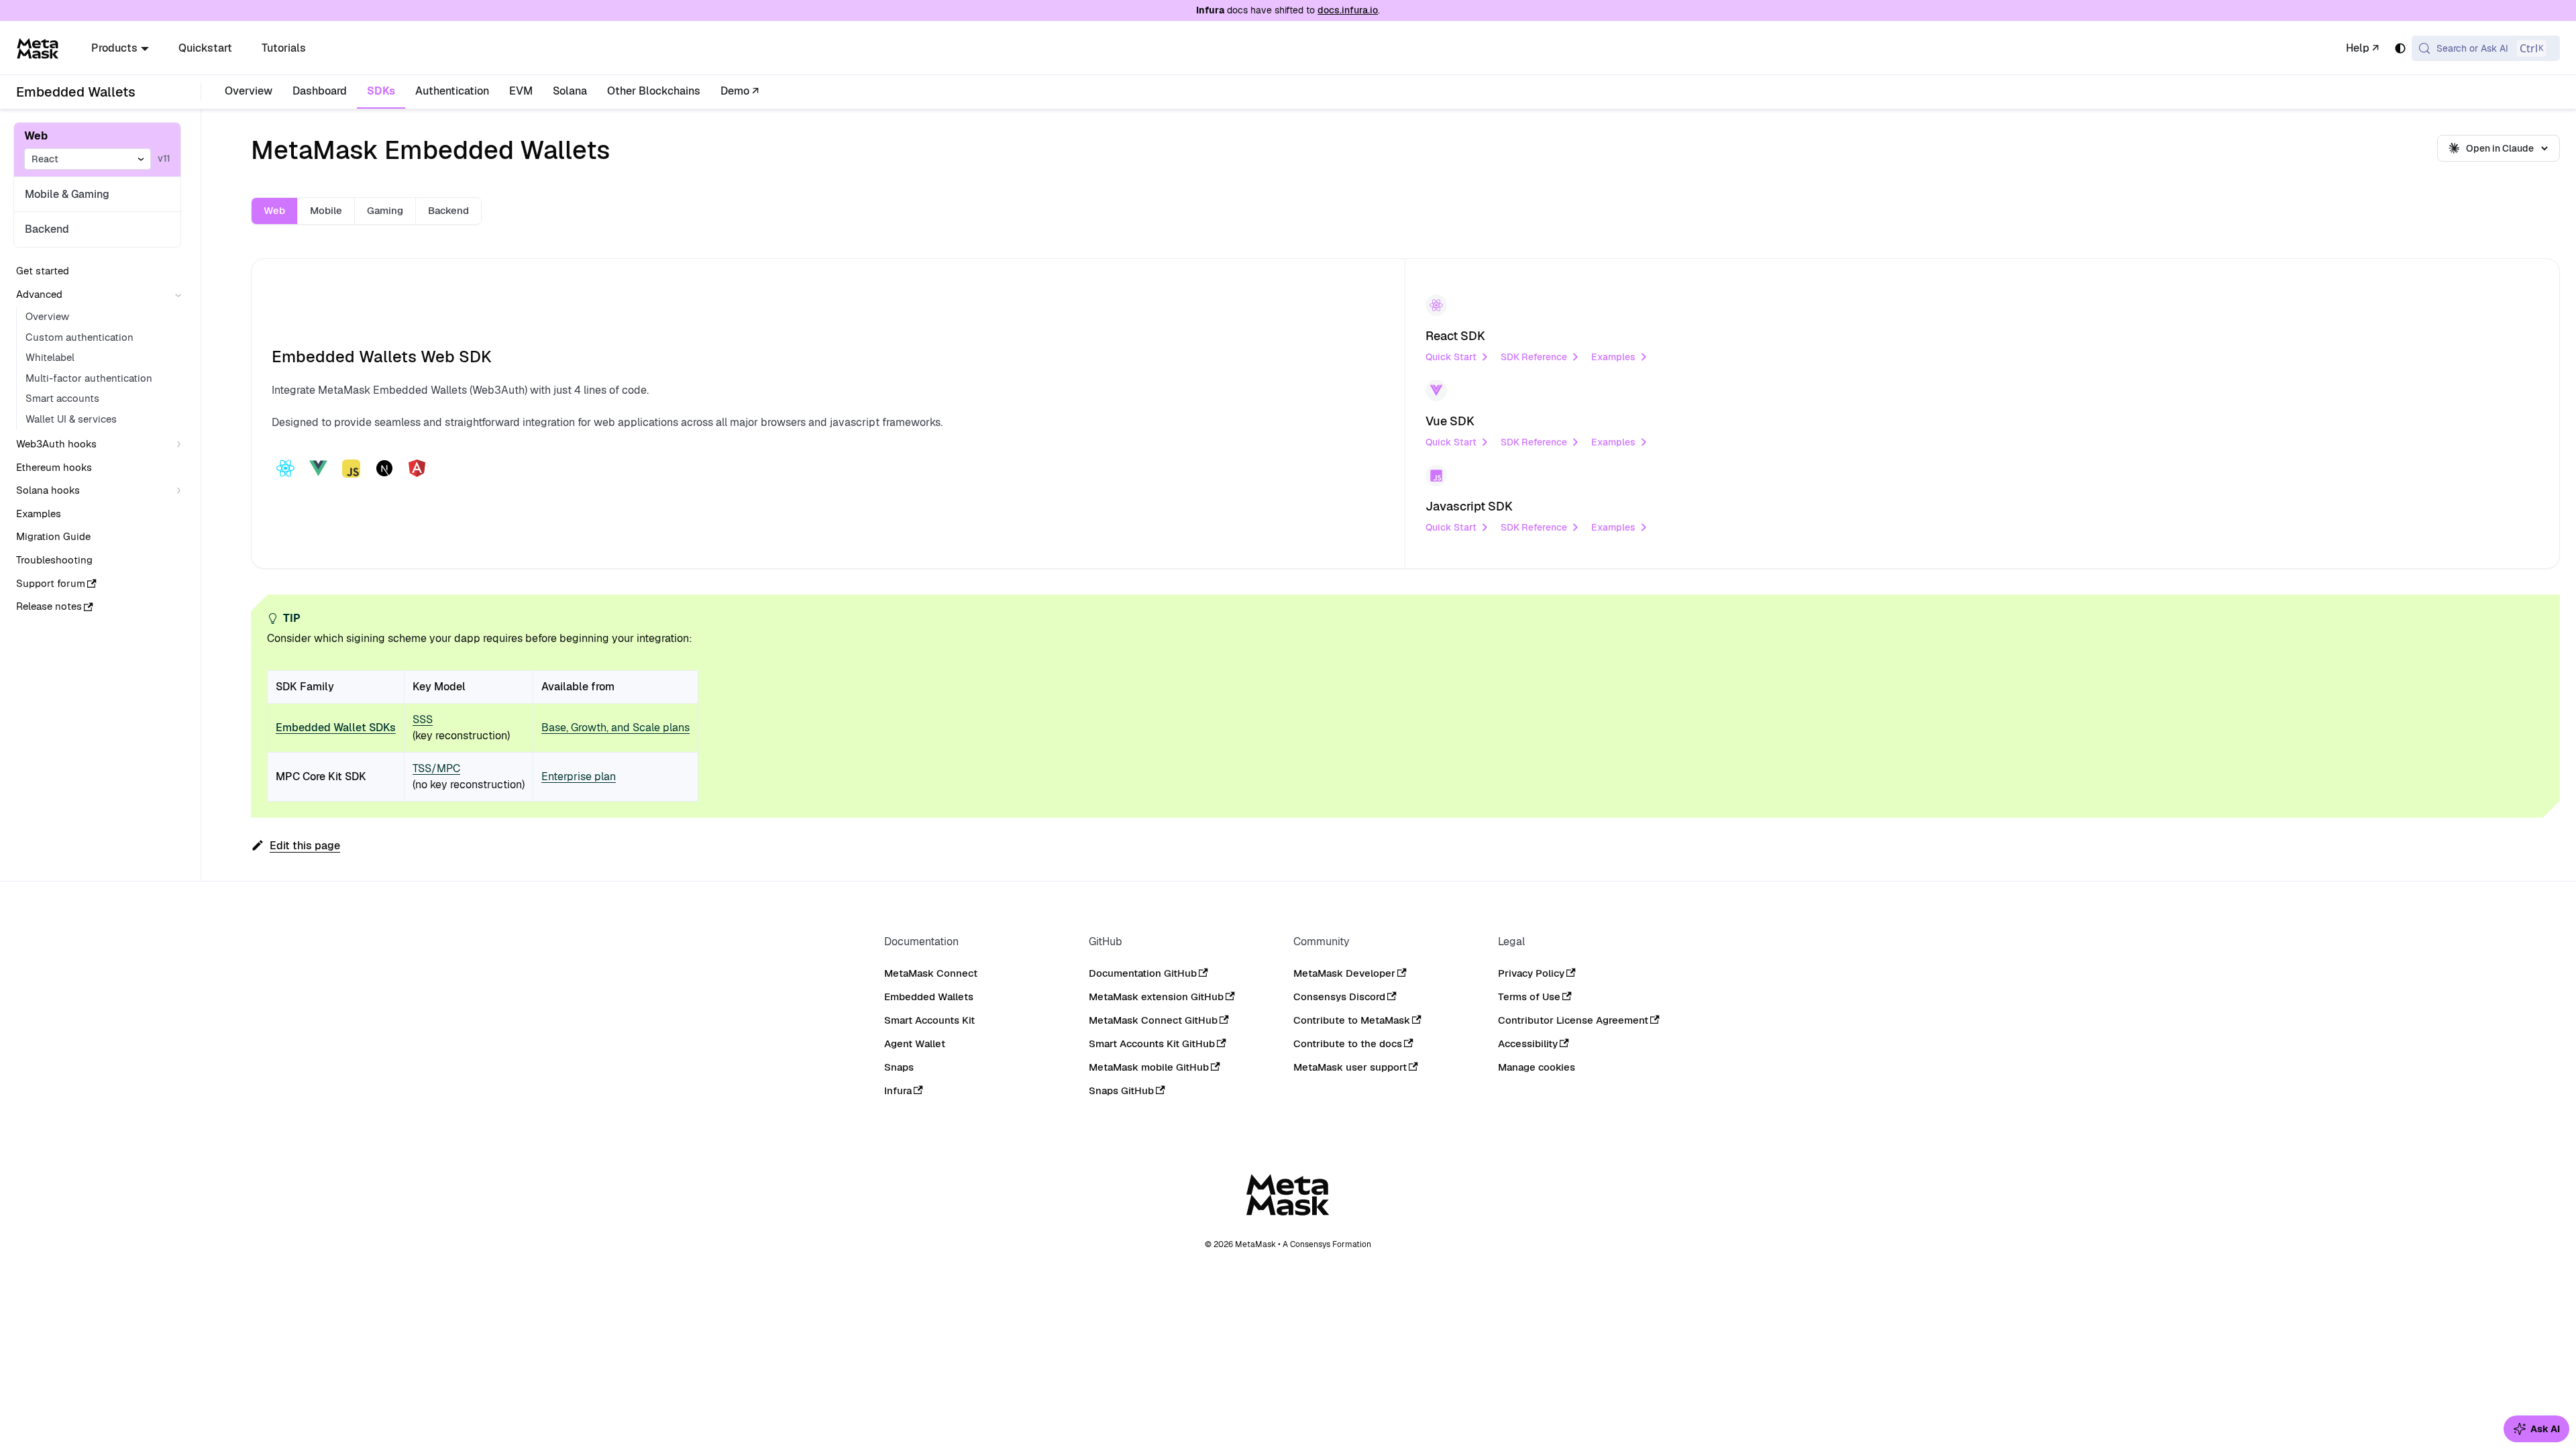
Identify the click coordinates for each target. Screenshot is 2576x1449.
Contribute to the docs (1348, 1043)
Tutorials (284, 48)
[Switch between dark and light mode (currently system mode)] (2400, 48)
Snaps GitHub (1121, 1090)
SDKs (381, 91)
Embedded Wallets (929, 997)
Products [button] (114, 48)
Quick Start (1451, 357)
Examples (1613, 357)
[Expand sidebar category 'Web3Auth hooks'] (181, 444)
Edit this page (305, 846)
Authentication (452, 91)
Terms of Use (1529, 997)
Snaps (899, 1067)
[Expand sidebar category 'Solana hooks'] (181, 491)
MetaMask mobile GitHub (1149, 1067)
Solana (570, 91)
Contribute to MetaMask (1352, 1020)
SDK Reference (1534, 357)
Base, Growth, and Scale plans (615, 728)
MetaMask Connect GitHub (1153, 1020)
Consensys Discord (1339, 997)
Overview (249, 91)
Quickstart (205, 48)
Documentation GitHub (1143, 973)
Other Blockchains (654, 91)
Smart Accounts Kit (929, 1020)
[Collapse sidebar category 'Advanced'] (181, 295)
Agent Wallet (915, 1043)
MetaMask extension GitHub (1156, 997)
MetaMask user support (1350, 1067)
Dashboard (320, 91)
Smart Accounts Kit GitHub (1152, 1043)
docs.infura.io (1348, 10)
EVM (521, 91)
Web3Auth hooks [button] (56, 444)
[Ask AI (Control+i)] (2536, 1429)
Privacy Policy (1531, 973)
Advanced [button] (39, 294)
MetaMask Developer (1344, 973)
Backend (47, 229)
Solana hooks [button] (48, 490)
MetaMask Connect (931, 973)
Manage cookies (1537, 1067)
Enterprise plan (579, 776)
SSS (423, 719)
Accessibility (1528, 1043)
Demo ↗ (740, 91)
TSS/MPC (436, 768)
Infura (898, 1090)
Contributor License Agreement (1573, 1020)
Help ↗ (2362, 48)
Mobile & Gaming (67, 194)
